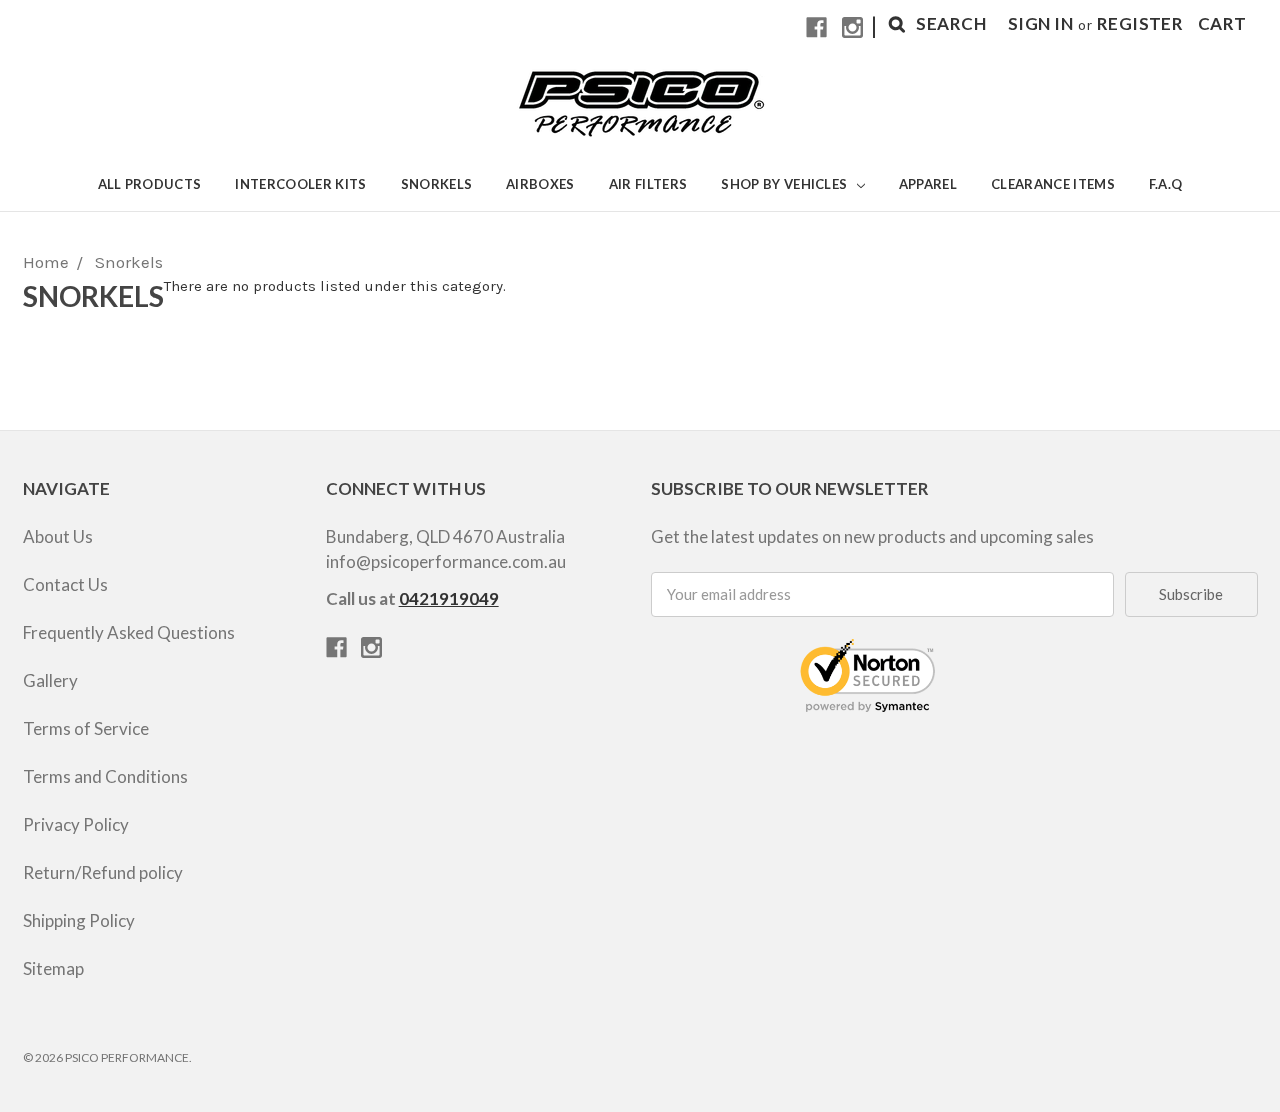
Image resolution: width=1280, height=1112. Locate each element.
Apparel (928, 184)
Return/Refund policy (103, 872)
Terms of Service (86, 728)
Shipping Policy (79, 920)
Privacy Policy (76, 824)
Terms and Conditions (105, 776)
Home (46, 262)
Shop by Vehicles (786, 184)
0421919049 (449, 598)
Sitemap (53, 968)
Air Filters (648, 184)
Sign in (1040, 23)
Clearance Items (1053, 184)
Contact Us (65, 584)
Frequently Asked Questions (129, 632)
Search (951, 23)
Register (1140, 23)
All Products (150, 184)
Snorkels (437, 184)
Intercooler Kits (300, 184)
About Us (58, 536)
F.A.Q (1166, 184)
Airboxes (540, 184)
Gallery (50, 680)
